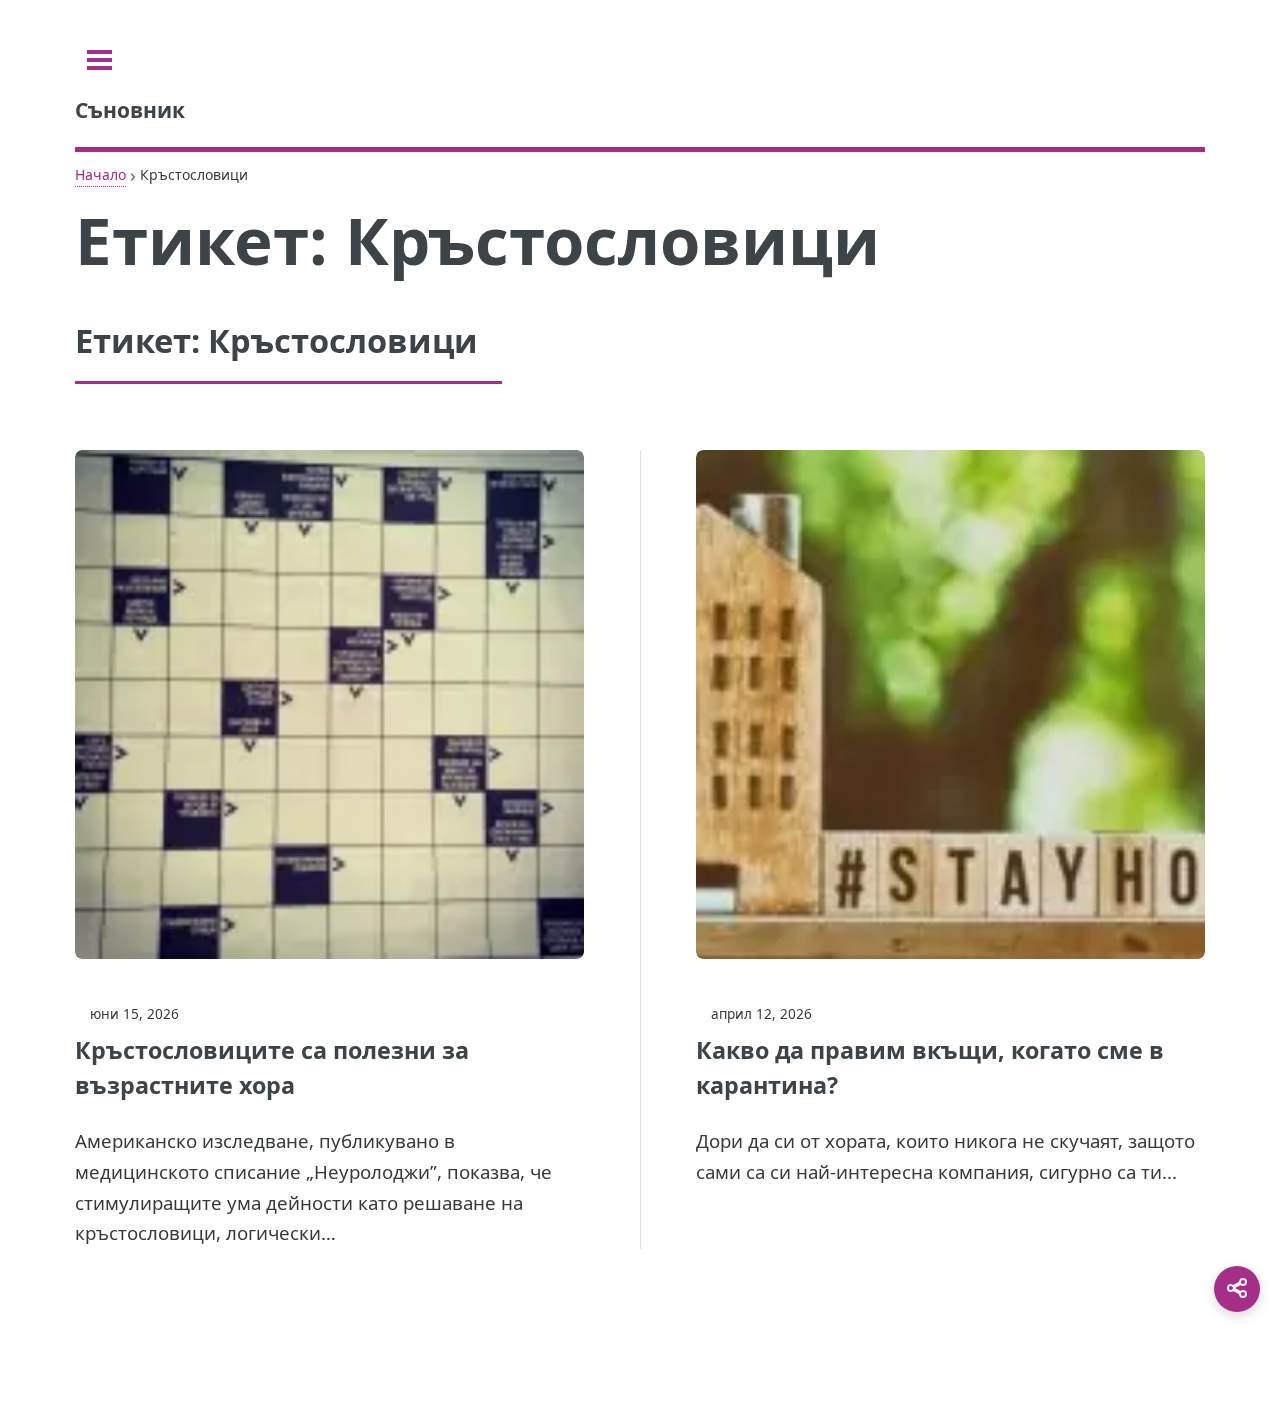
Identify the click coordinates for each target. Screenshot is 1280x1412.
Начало (100, 174)
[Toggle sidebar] (99, 60)
